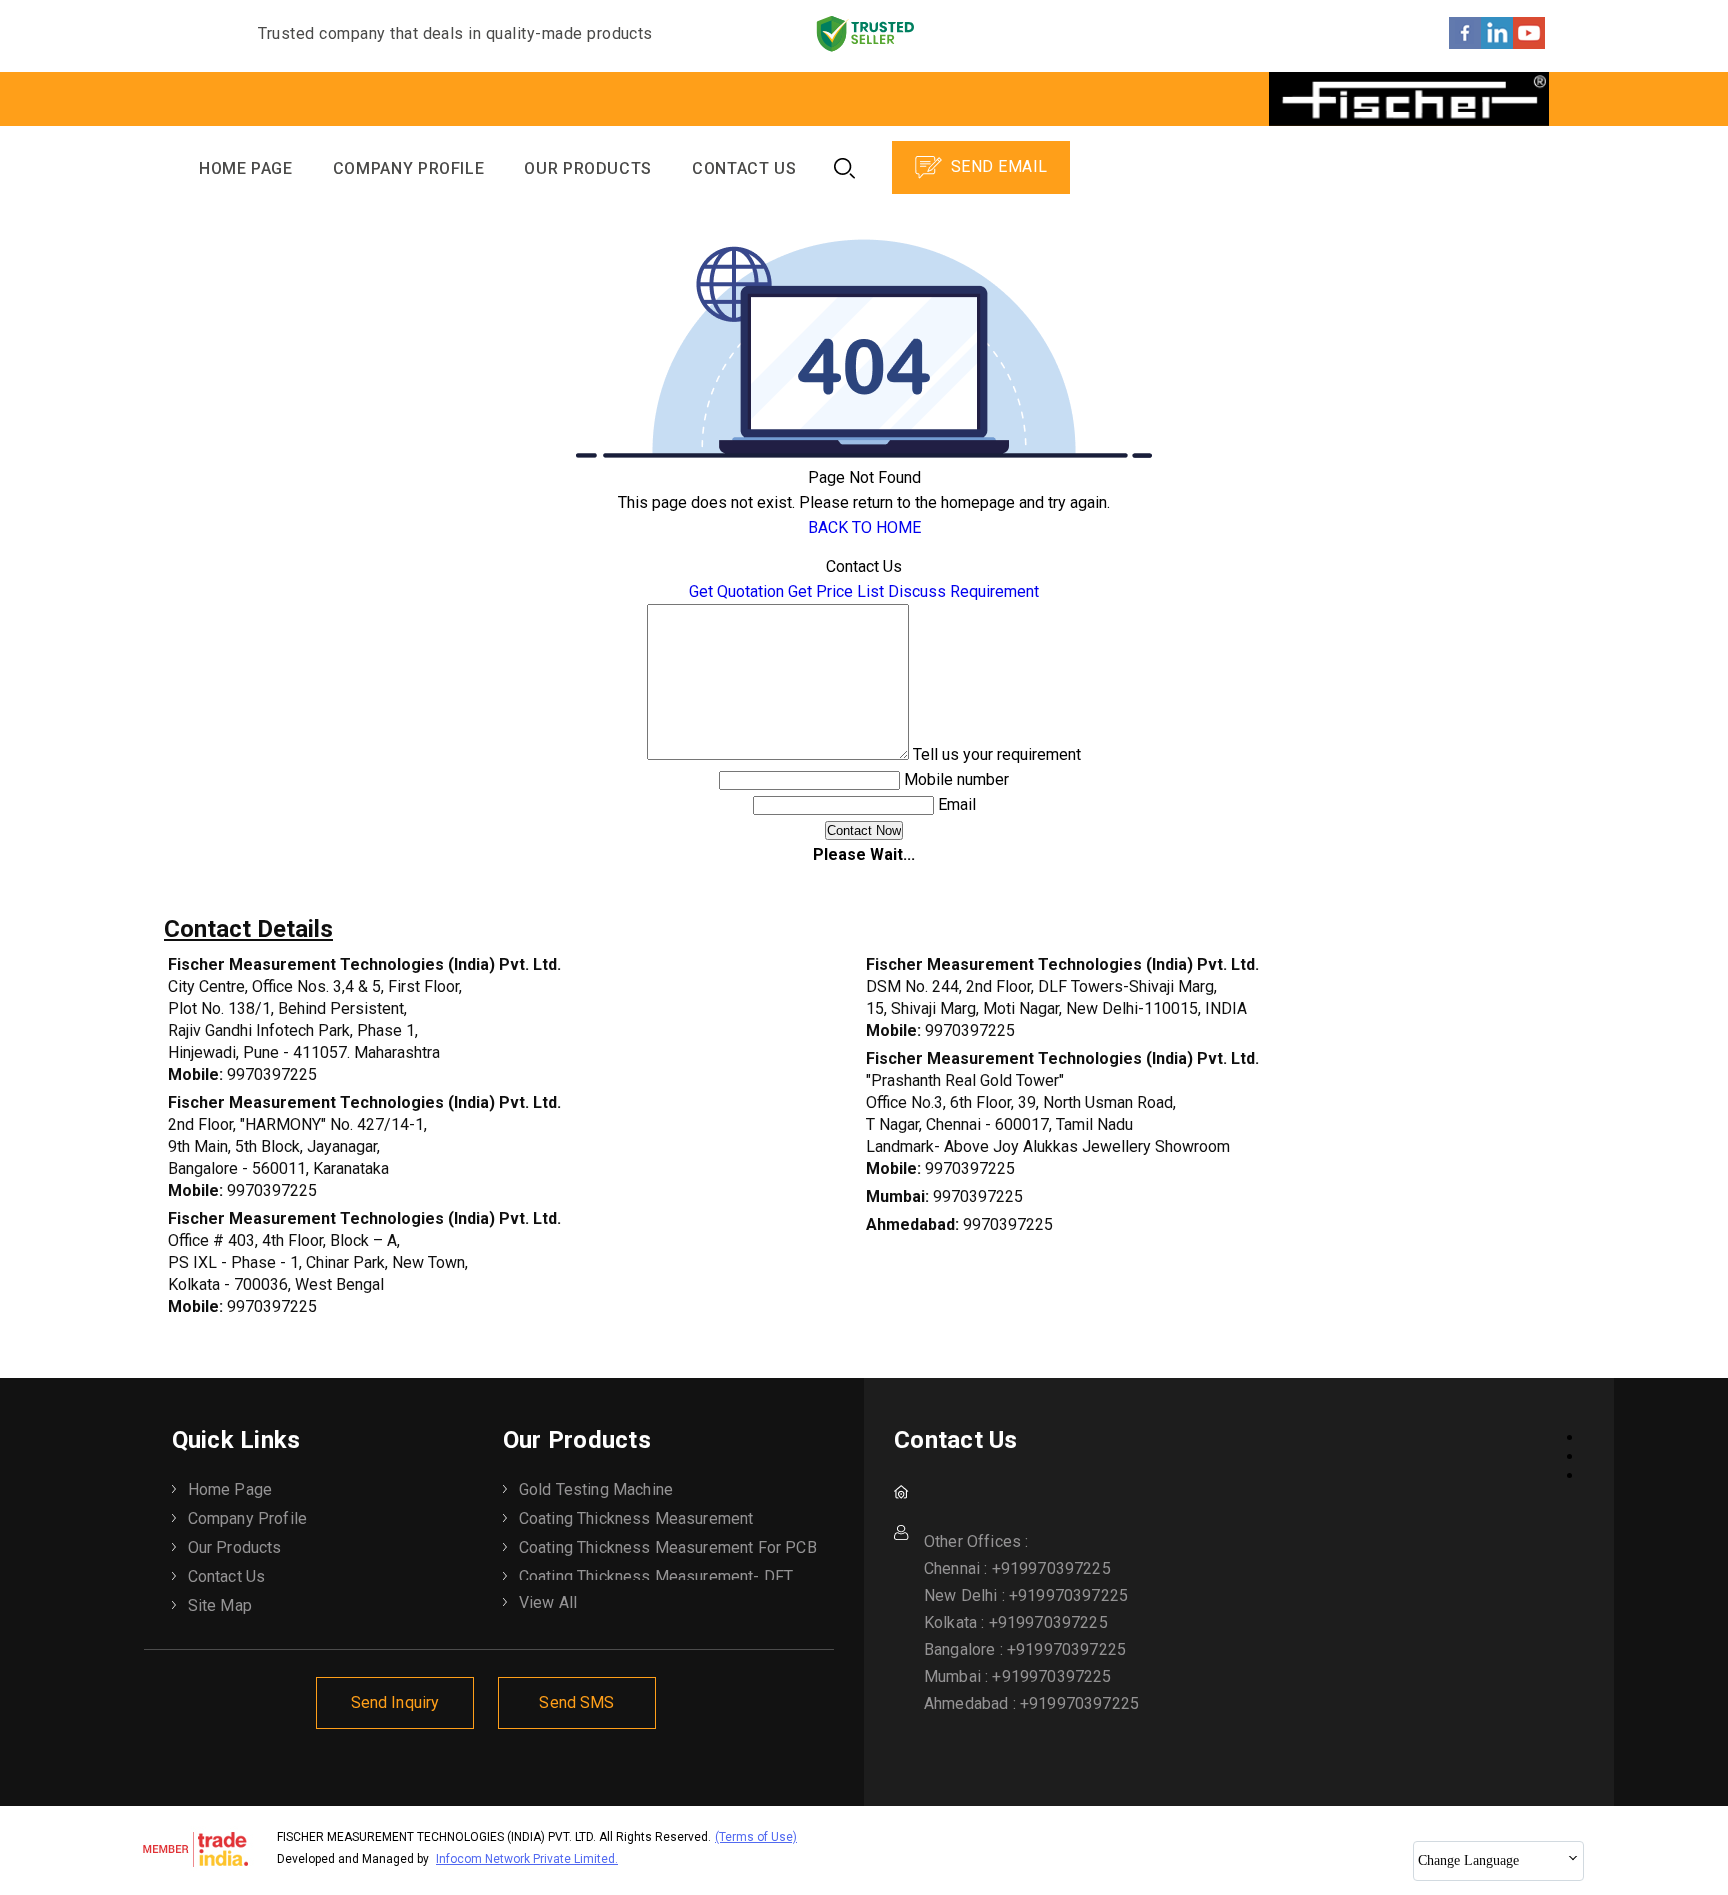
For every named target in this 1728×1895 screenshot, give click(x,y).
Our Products (588, 168)
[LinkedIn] (1497, 43)
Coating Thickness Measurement (636, 1518)
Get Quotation (736, 591)
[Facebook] (1465, 43)
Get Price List (836, 591)
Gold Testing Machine (596, 1489)
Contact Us (744, 168)
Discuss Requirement (963, 591)
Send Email (996, 166)
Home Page (246, 168)
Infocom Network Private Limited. (527, 1859)
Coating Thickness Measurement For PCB (668, 1547)
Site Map (220, 1605)
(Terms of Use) (756, 1837)
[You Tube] (1529, 43)
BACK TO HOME (864, 527)
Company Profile (409, 168)
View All (548, 1602)
